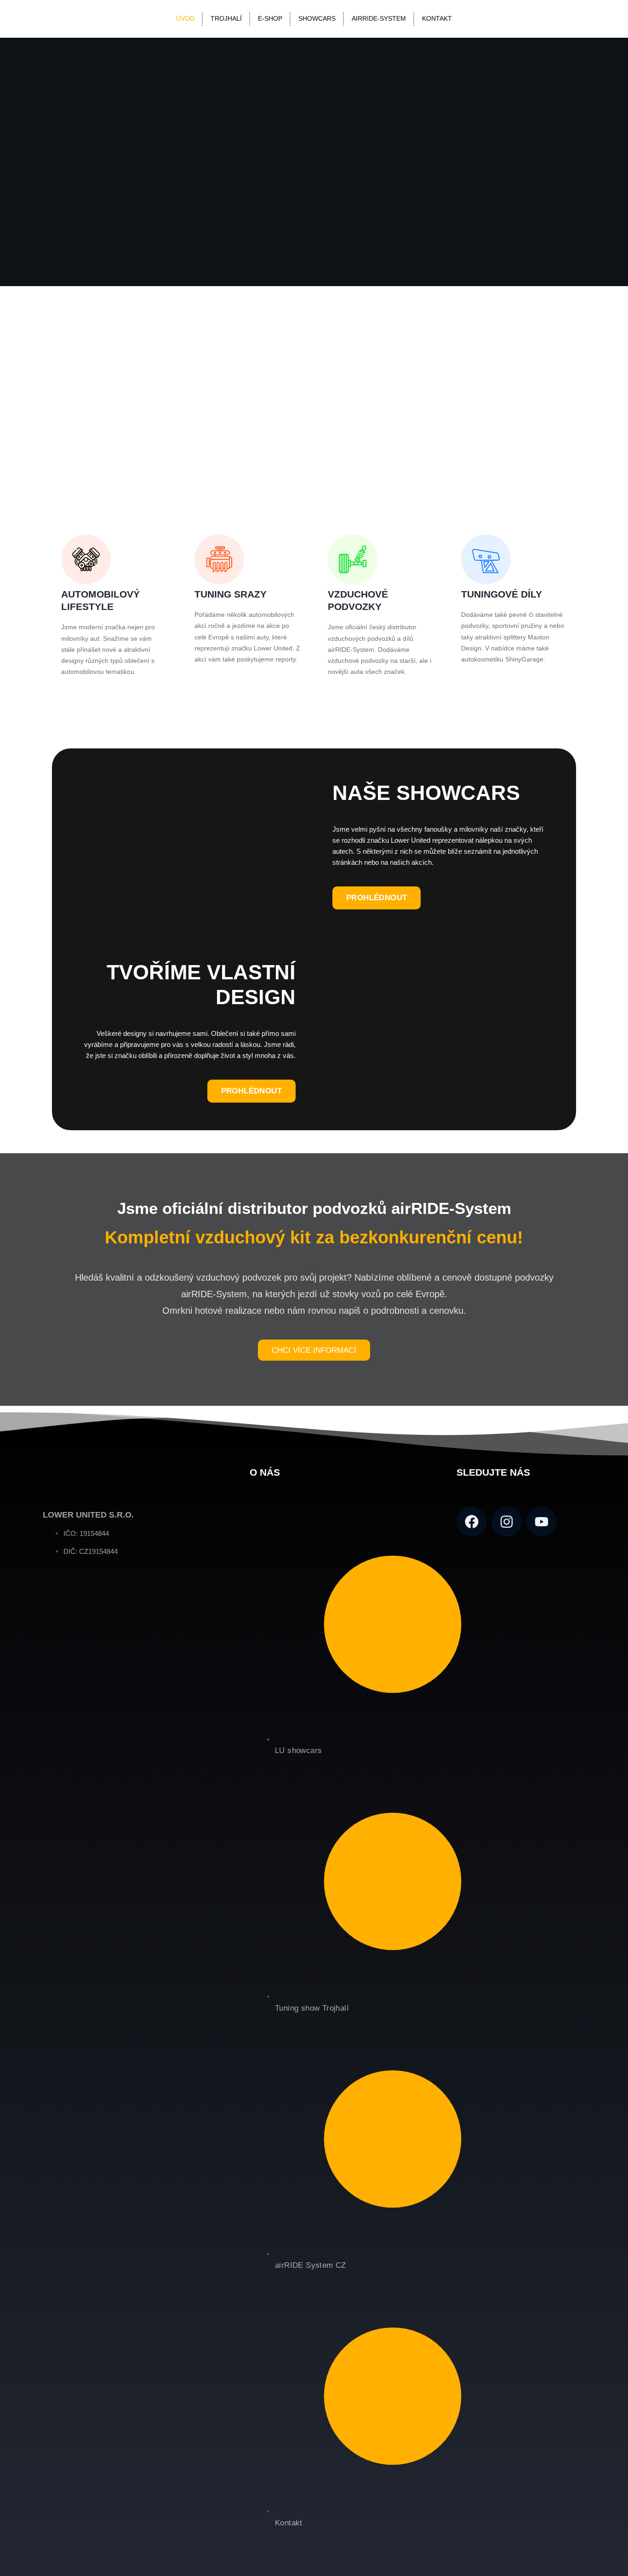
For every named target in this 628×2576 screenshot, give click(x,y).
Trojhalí (226, 19)
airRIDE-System (379, 19)
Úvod (185, 19)
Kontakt (437, 19)
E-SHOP (270, 19)
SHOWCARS (317, 19)
